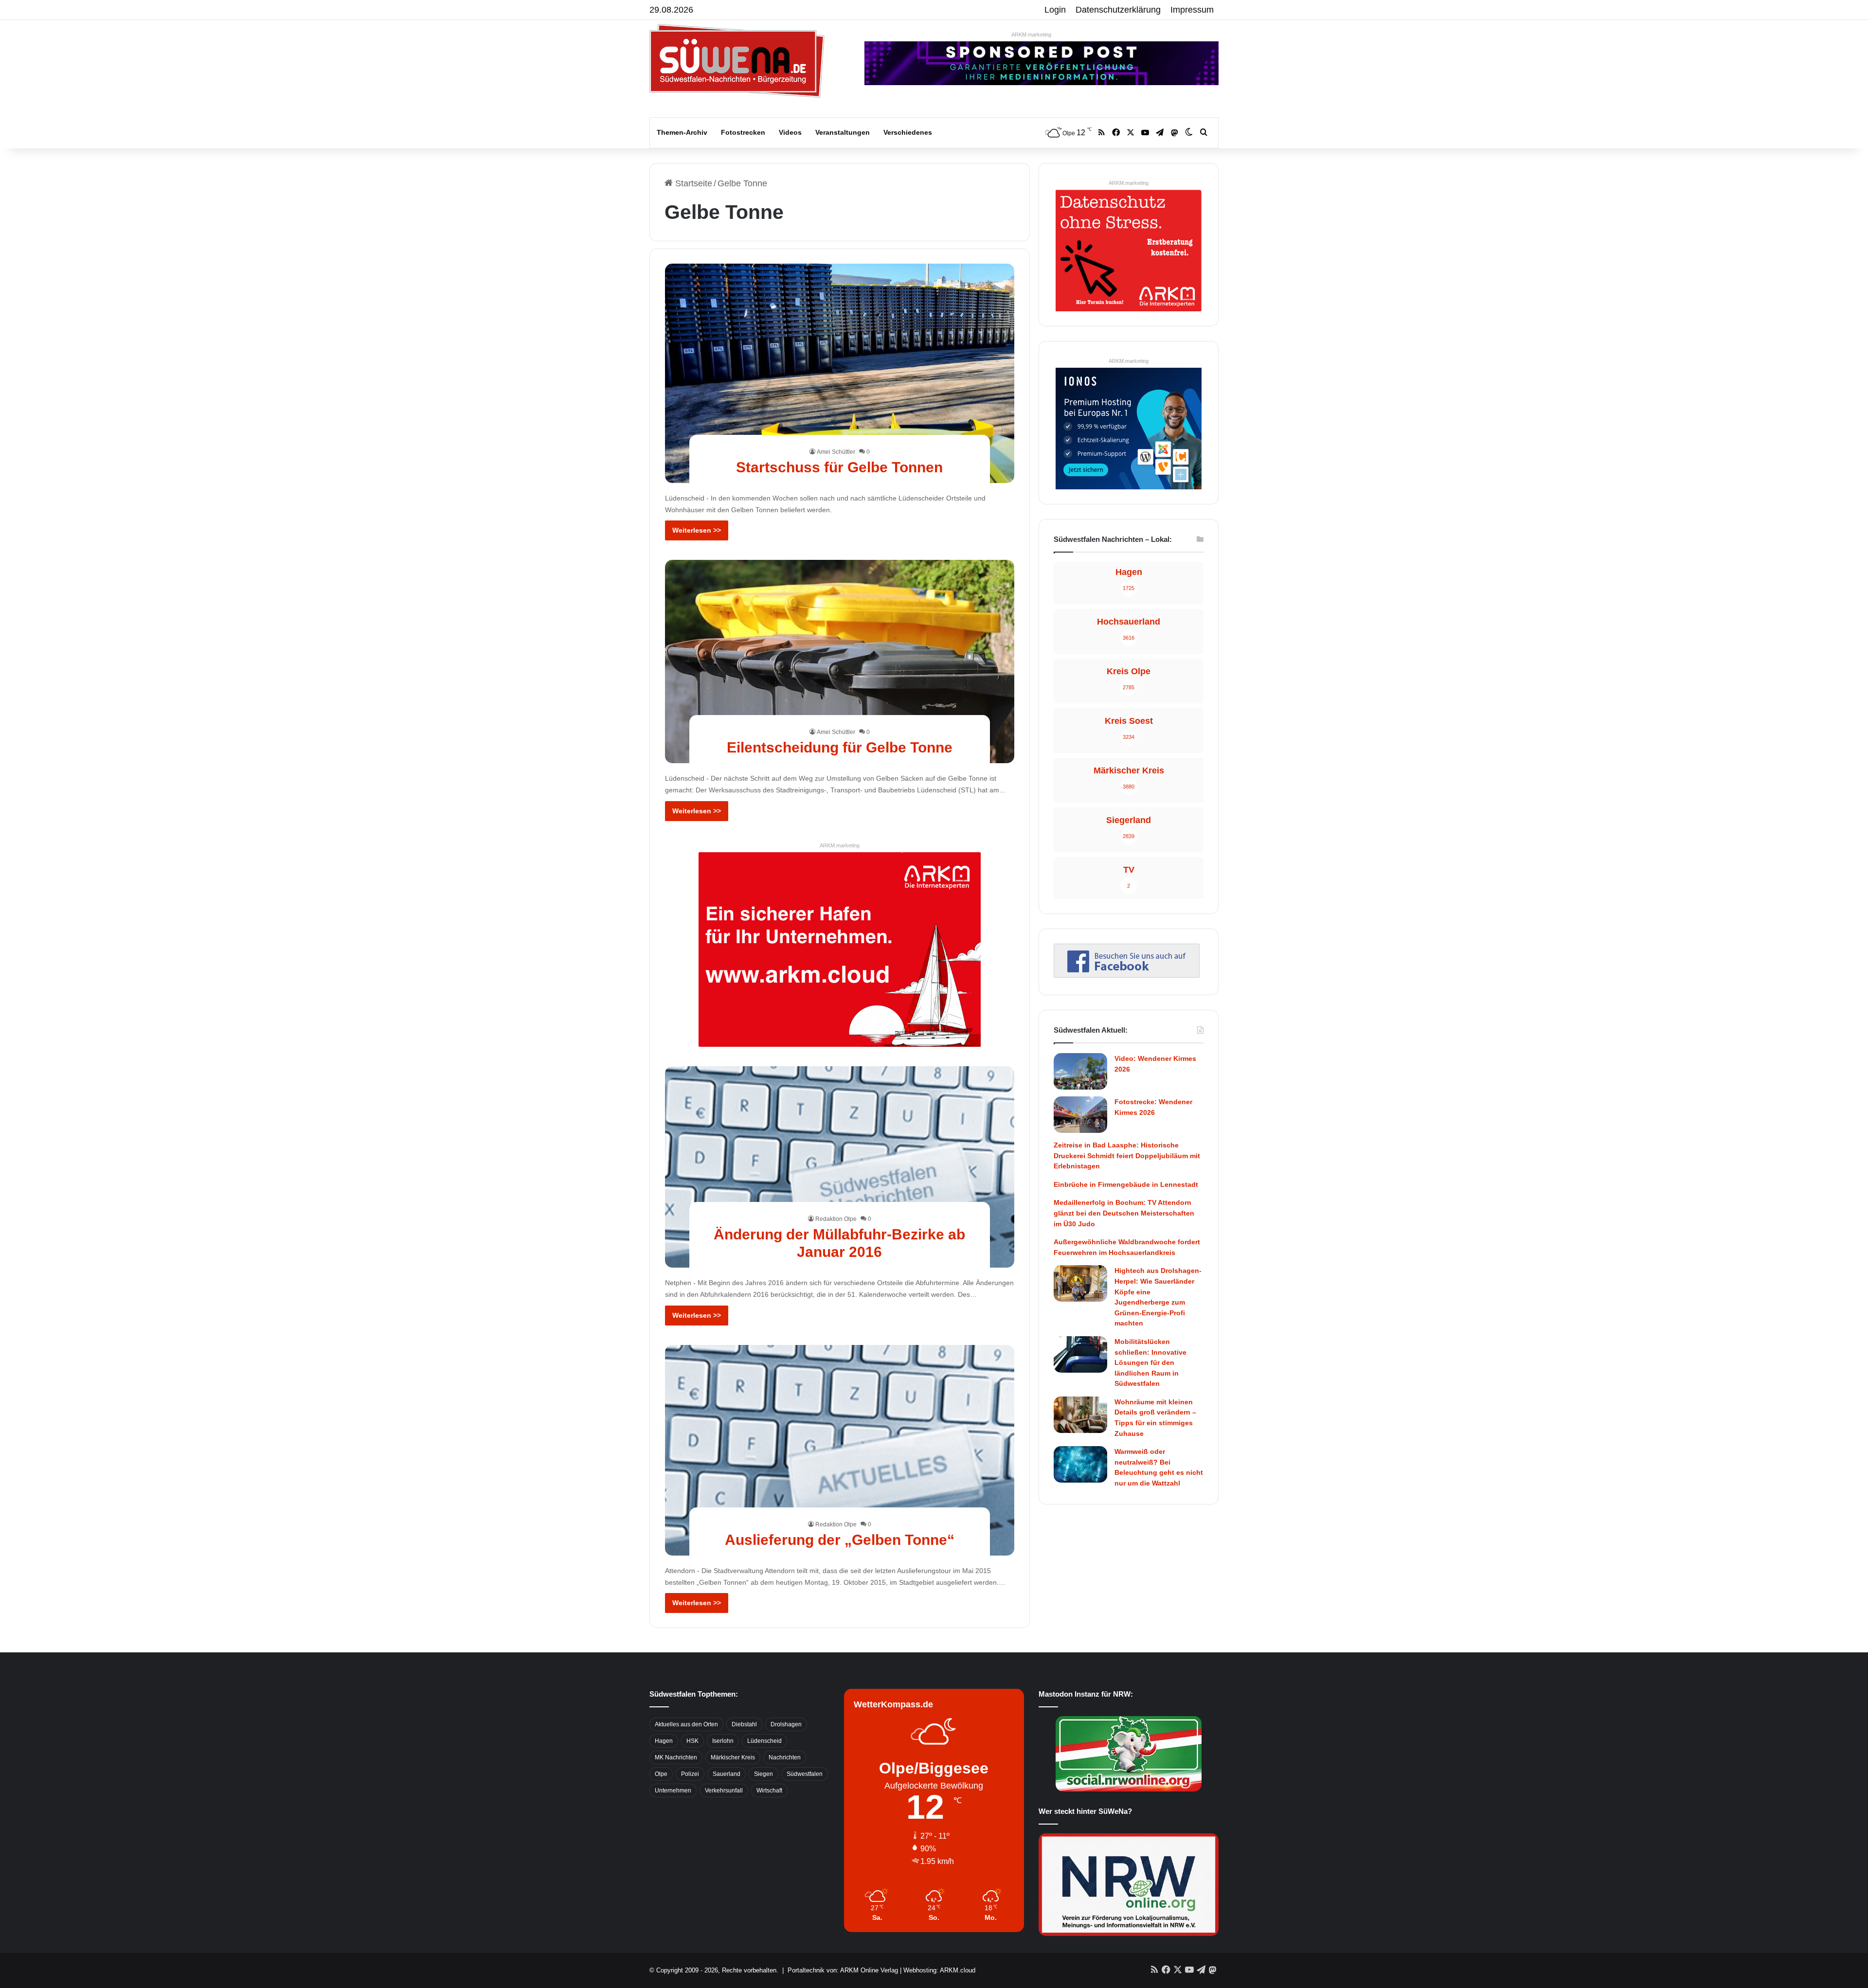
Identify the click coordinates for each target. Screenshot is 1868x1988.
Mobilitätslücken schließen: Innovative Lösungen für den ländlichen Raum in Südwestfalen (1150, 1362)
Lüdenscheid (764, 1741)
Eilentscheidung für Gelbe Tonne (840, 747)
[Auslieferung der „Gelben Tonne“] (840, 1450)
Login (1055, 10)
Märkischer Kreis (733, 1757)
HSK (692, 1741)
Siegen (763, 1774)
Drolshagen (786, 1724)
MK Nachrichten (676, 1757)
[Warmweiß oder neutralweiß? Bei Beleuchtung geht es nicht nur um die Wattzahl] (1080, 1464)
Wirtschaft (769, 1791)
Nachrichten (785, 1757)
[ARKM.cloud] (840, 949)
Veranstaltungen (843, 132)
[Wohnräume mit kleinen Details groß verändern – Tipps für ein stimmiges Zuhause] (1080, 1415)
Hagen (664, 1741)
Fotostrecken (743, 132)
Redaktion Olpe (836, 1219)
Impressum (1192, 10)
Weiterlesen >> (697, 530)
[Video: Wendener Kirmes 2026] (1080, 1071)
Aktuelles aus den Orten (686, 1724)
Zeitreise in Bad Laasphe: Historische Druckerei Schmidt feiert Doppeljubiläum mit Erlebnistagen (1127, 1155)
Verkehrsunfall (724, 1791)
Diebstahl (744, 1724)
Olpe (661, 1774)
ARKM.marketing (1031, 35)
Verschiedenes (908, 132)
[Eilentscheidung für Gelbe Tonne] (840, 661)
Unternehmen (673, 1791)
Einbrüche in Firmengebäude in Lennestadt (1126, 1184)
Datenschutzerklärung (1118, 10)
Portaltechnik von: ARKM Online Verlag (843, 1970)
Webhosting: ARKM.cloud (939, 1970)
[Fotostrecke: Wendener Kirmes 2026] (1080, 1115)
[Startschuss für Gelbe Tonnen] (840, 373)
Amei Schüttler (836, 452)
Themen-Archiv (682, 132)
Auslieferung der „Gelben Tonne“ (840, 1540)
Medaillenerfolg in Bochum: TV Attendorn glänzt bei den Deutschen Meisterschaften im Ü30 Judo (1124, 1213)
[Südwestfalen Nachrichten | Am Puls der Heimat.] (737, 61)
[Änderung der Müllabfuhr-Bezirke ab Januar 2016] (840, 1167)
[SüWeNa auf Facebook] (1127, 975)
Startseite (692, 183)
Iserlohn (723, 1741)
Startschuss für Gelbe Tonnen (839, 467)
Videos (790, 132)
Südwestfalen (805, 1774)
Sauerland (727, 1774)
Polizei (690, 1774)
